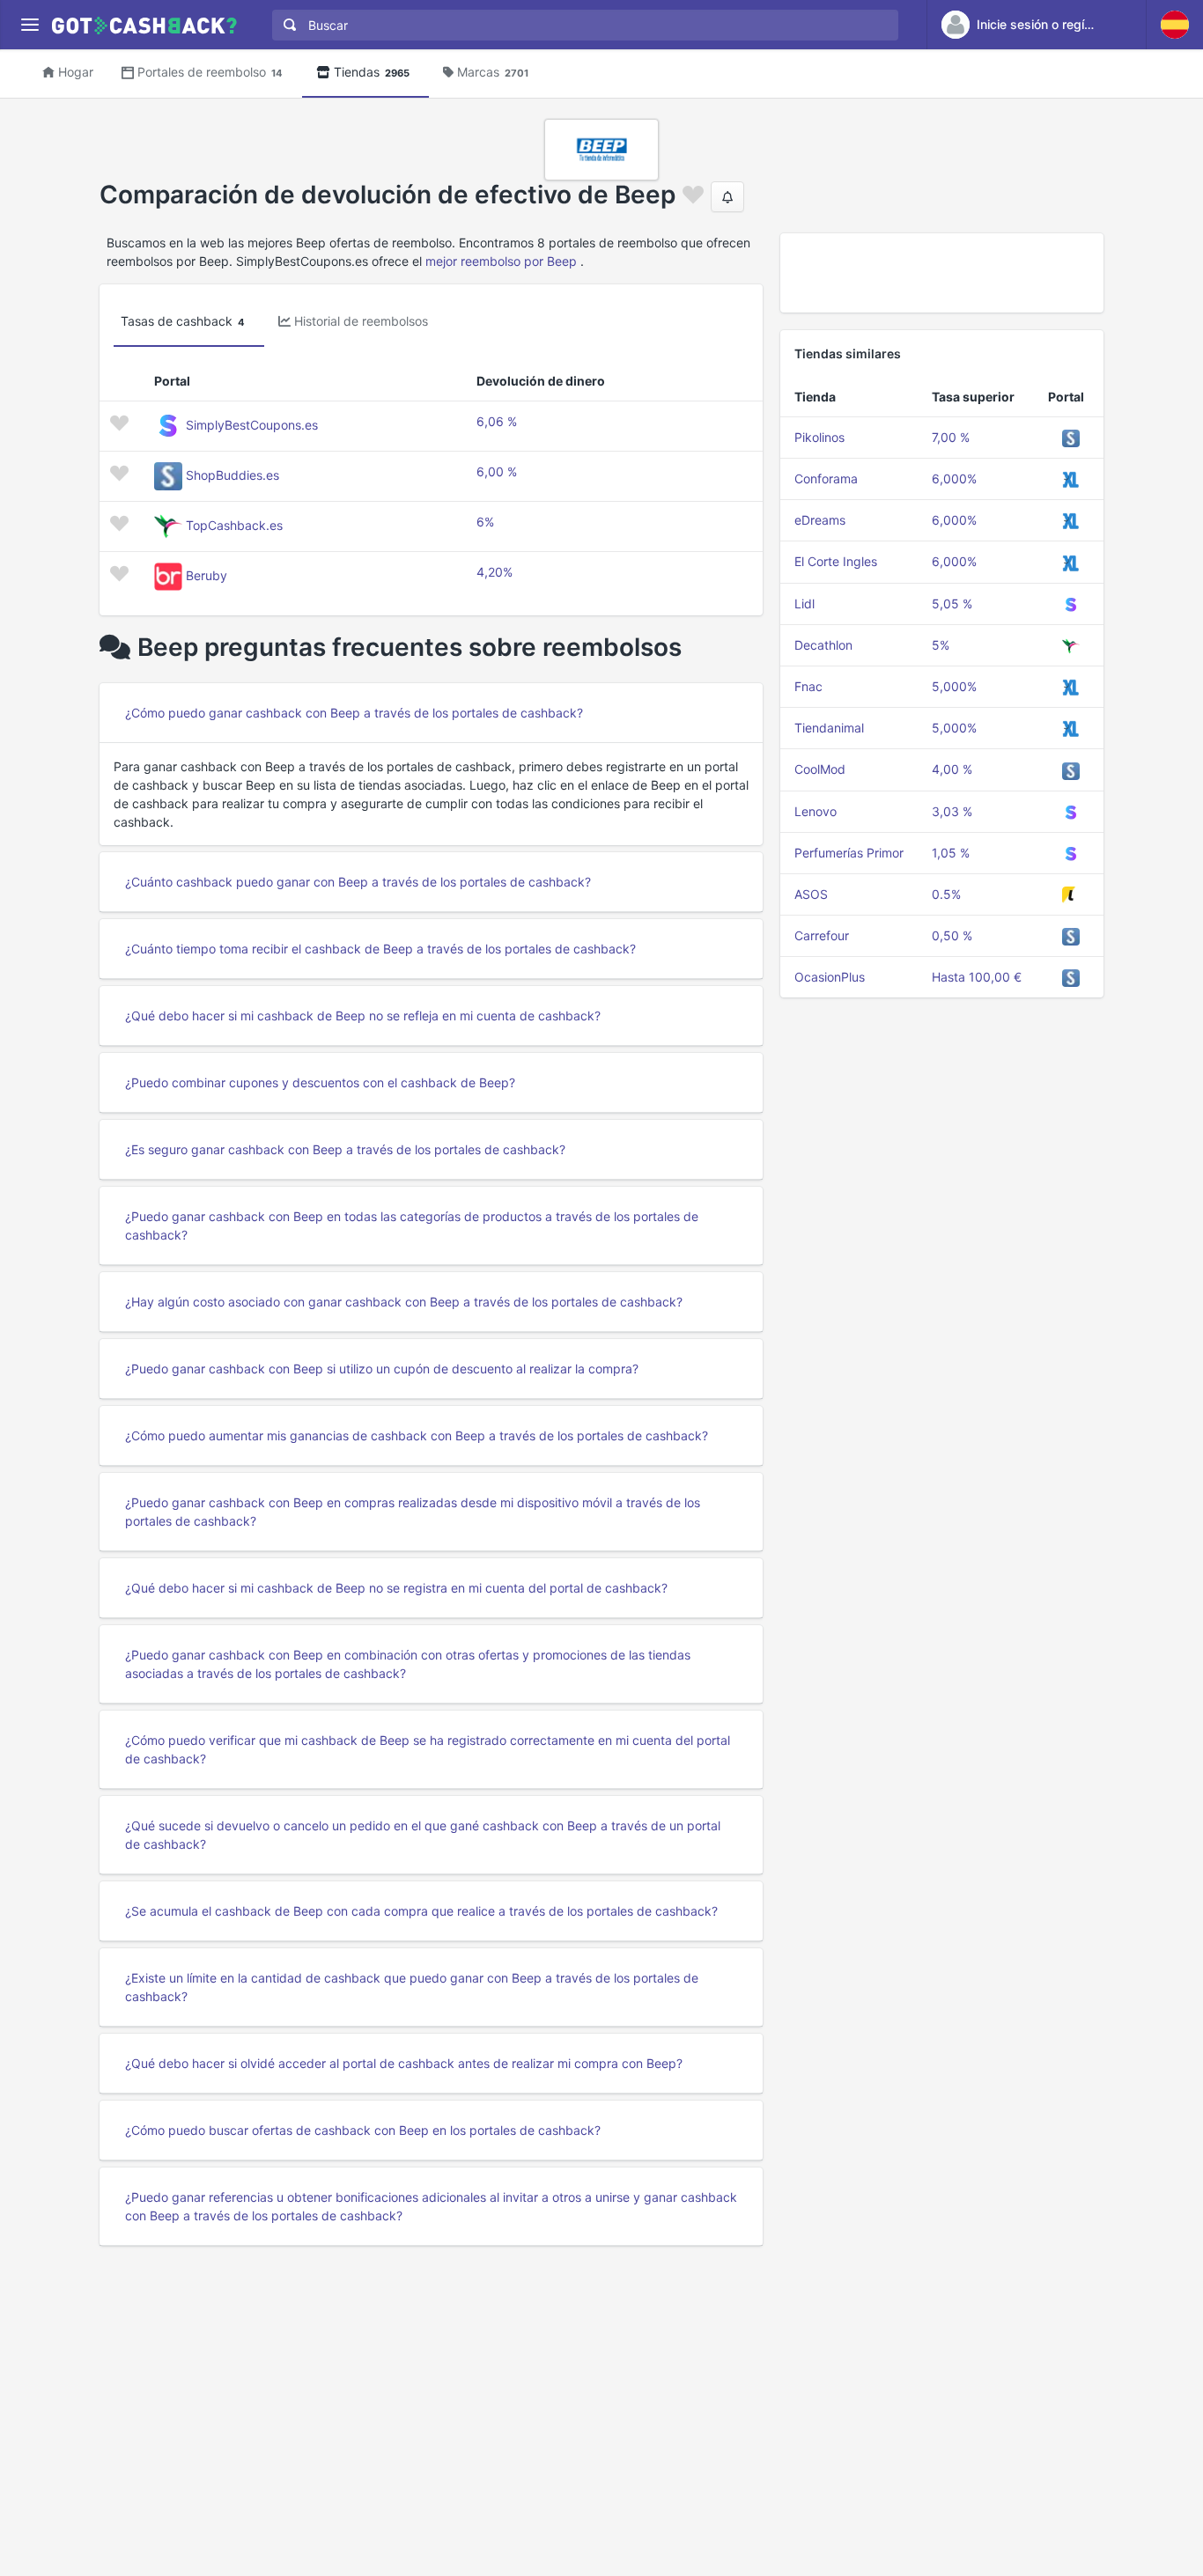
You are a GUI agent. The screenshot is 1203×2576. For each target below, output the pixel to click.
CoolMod (820, 769)
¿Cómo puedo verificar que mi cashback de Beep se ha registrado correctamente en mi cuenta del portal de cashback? (428, 1749)
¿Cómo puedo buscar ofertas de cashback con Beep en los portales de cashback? (363, 2130)
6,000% (954, 478)
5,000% (954, 686)
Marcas (493, 72)
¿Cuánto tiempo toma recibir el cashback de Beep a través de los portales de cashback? (380, 949)
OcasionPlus (830, 977)
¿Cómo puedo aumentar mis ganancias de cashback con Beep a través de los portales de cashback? (417, 1435)
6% (485, 522)
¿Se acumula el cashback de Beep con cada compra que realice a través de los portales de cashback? (421, 1911)
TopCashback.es (234, 525)
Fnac (808, 686)
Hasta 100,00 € (977, 977)
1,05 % (951, 853)
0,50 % (952, 935)
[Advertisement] (942, 273)
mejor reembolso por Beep (501, 261)
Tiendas (372, 72)
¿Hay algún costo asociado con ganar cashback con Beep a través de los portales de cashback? (404, 1302)
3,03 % (952, 811)
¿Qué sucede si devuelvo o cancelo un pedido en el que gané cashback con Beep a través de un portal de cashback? (423, 1835)
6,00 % (497, 471)
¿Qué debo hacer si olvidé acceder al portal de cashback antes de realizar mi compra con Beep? (404, 2063)
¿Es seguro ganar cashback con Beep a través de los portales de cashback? (345, 1149)
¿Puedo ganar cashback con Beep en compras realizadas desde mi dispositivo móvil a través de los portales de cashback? (413, 1512)
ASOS (811, 894)
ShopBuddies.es (232, 475)
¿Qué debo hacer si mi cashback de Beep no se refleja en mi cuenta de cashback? (363, 1016)
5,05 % (952, 604)
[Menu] (30, 25)
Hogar (76, 72)
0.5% (946, 894)
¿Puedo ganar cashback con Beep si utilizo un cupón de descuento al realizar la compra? (382, 1369)
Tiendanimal (829, 728)
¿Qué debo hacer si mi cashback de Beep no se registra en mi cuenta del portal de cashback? (396, 1588)
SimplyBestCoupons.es (252, 425)
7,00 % (951, 437)
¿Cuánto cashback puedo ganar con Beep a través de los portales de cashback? (358, 882)
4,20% (494, 572)
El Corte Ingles (836, 561)
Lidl (804, 604)
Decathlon (823, 645)
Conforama (826, 478)
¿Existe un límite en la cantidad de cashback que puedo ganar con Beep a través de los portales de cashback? (412, 1987)
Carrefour (822, 935)
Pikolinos (819, 437)
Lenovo (816, 811)
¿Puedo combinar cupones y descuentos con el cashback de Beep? (320, 1082)
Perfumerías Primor (849, 853)
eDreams (820, 520)
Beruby (207, 575)
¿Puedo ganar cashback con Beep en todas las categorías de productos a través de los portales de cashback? (412, 1225)
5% (941, 645)
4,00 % (952, 769)
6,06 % (497, 421)
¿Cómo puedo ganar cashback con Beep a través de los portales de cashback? (354, 713)
